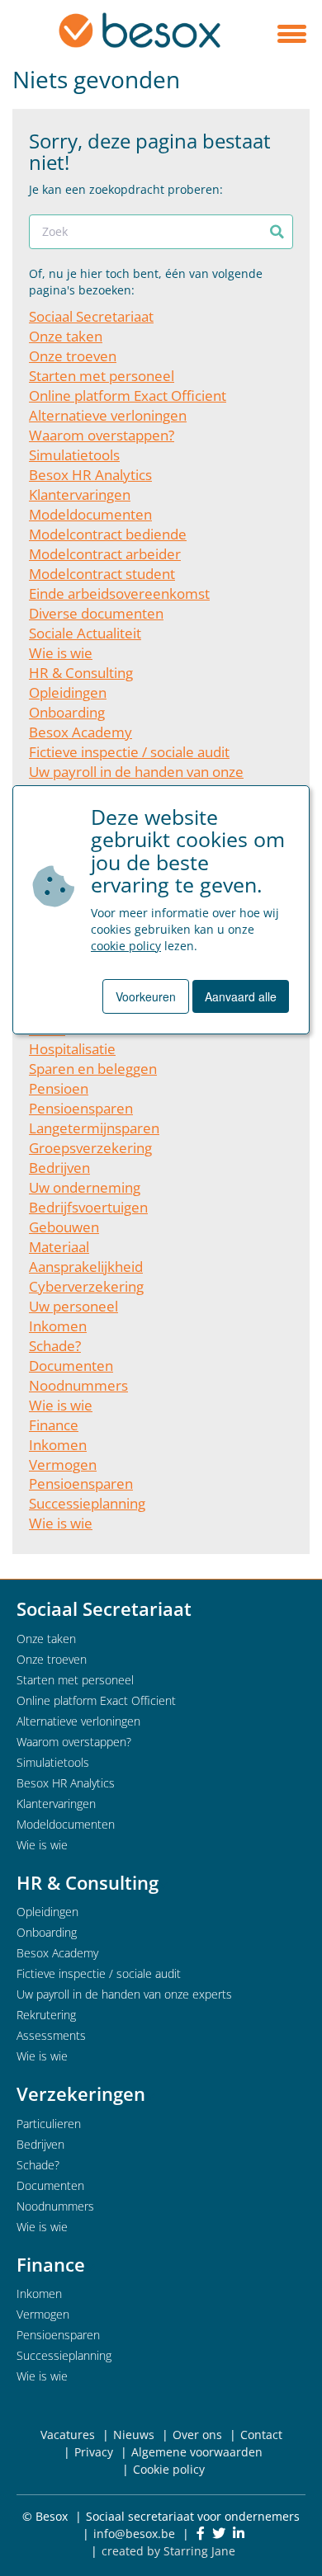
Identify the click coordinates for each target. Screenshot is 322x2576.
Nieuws (134, 2435)
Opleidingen (68, 692)
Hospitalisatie (72, 1049)
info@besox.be (134, 2534)
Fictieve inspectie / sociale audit (129, 752)
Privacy (94, 2452)
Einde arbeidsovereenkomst (119, 593)
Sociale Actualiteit (85, 633)
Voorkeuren (146, 996)
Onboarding (67, 712)
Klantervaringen (80, 494)
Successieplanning (87, 1503)
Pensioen (59, 1088)
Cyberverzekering (86, 1286)
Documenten (71, 1366)
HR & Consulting (81, 673)
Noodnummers (78, 1385)
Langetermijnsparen (94, 1128)
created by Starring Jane (168, 2551)
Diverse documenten (96, 613)
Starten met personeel (102, 376)
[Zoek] (277, 232)
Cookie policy (169, 2469)
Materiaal (59, 1247)
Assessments (51, 2035)
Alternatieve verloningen (108, 415)
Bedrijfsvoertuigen (88, 1207)
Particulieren (49, 2124)
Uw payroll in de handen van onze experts (124, 1994)
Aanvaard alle (241, 996)
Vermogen (63, 1465)
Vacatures (68, 2435)
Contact (261, 2435)
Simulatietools (74, 455)
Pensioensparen (81, 1108)
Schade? (55, 1346)
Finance (54, 1425)
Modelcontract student (102, 574)
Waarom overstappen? (102, 435)
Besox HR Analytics (90, 475)
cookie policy (126, 946)
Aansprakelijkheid (86, 1267)
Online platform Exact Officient (128, 396)
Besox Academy (80, 732)
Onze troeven (73, 356)
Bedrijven (59, 1168)
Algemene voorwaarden (197, 2452)
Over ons (197, 2435)
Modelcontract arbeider (105, 554)
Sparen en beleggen (93, 1069)
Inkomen (58, 1326)
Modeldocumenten (90, 514)
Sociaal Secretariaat (91, 316)
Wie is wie (61, 653)
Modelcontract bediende (108, 534)
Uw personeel (73, 1306)
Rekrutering (46, 2015)
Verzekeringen (81, 2093)
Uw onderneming (85, 1187)
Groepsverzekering (90, 1148)
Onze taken (66, 336)
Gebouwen (64, 1227)
